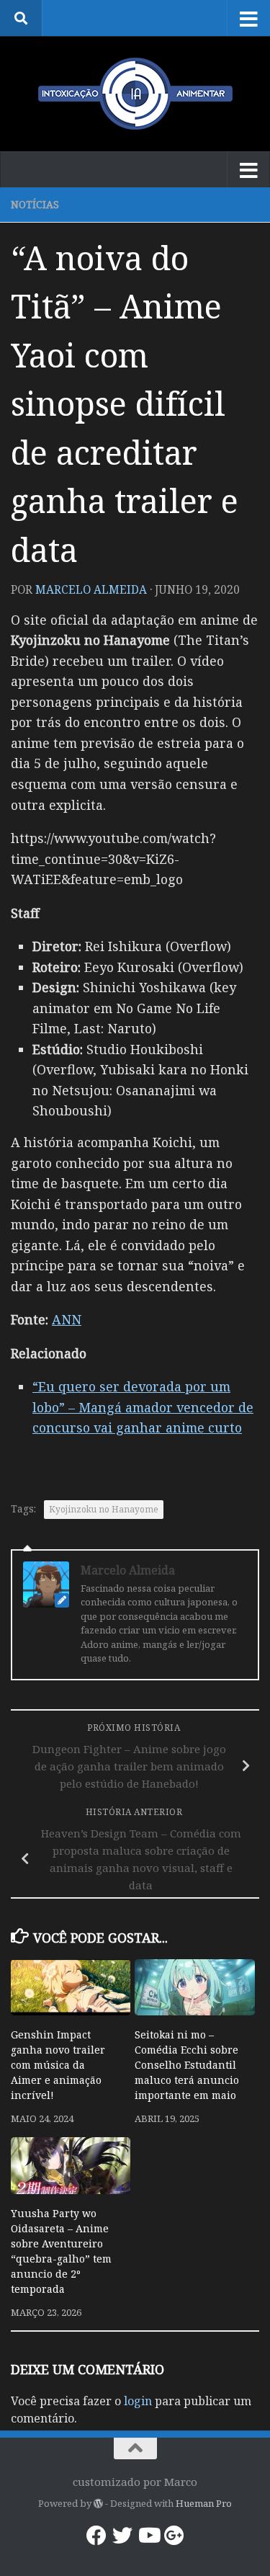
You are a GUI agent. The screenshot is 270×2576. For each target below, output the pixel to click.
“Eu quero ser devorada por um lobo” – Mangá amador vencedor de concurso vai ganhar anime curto (143, 1407)
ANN (67, 1319)
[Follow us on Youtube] (148, 2536)
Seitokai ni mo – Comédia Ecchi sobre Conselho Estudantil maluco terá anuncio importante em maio (187, 2065)
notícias (35, 204)
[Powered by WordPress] (98, 2504)
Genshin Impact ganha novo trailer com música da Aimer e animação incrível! (58, 2065)
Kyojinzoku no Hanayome (104, 1509)
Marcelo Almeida (91, 589)
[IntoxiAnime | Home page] (135, 94)
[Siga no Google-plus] (174, 2536)
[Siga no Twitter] (122, 2536)
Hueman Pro (204, 2503)
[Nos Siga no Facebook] (96, 2536)
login (138, 2401)
